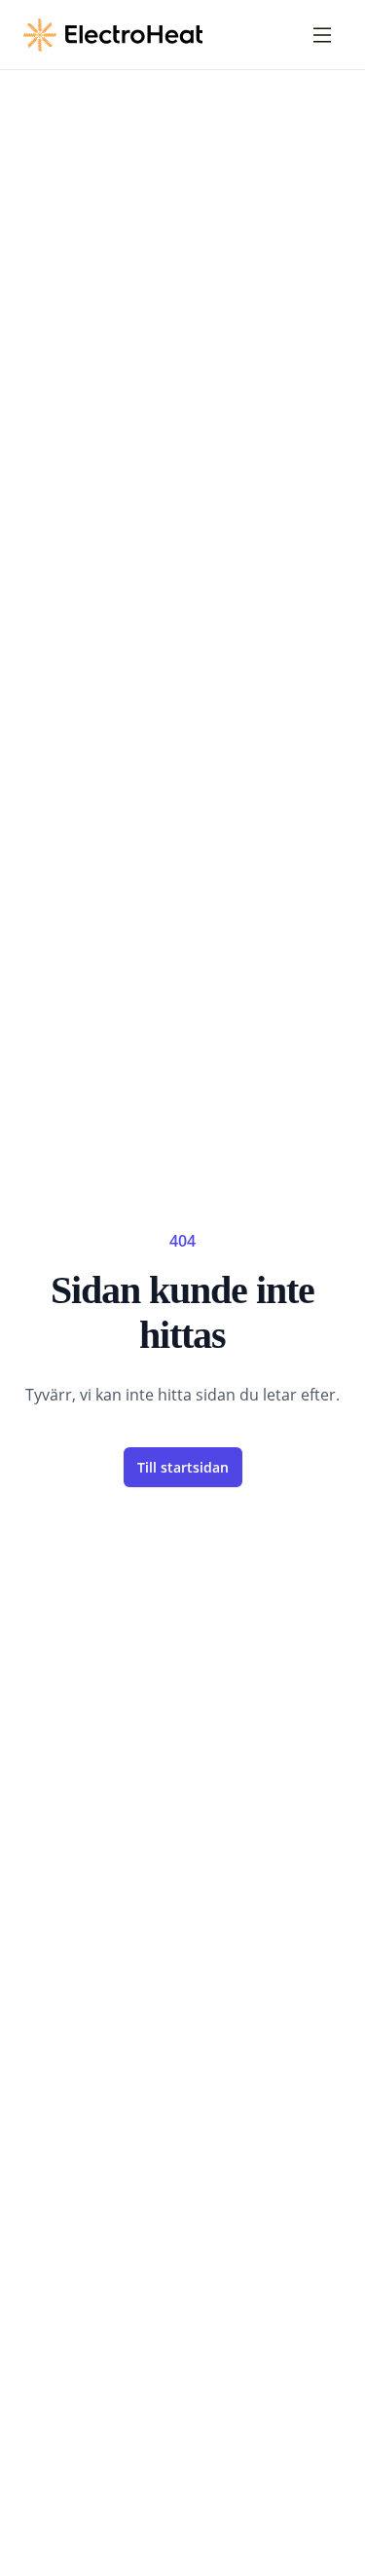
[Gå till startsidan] (113, 35)
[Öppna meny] (322, 35)
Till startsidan (183, 1467)
